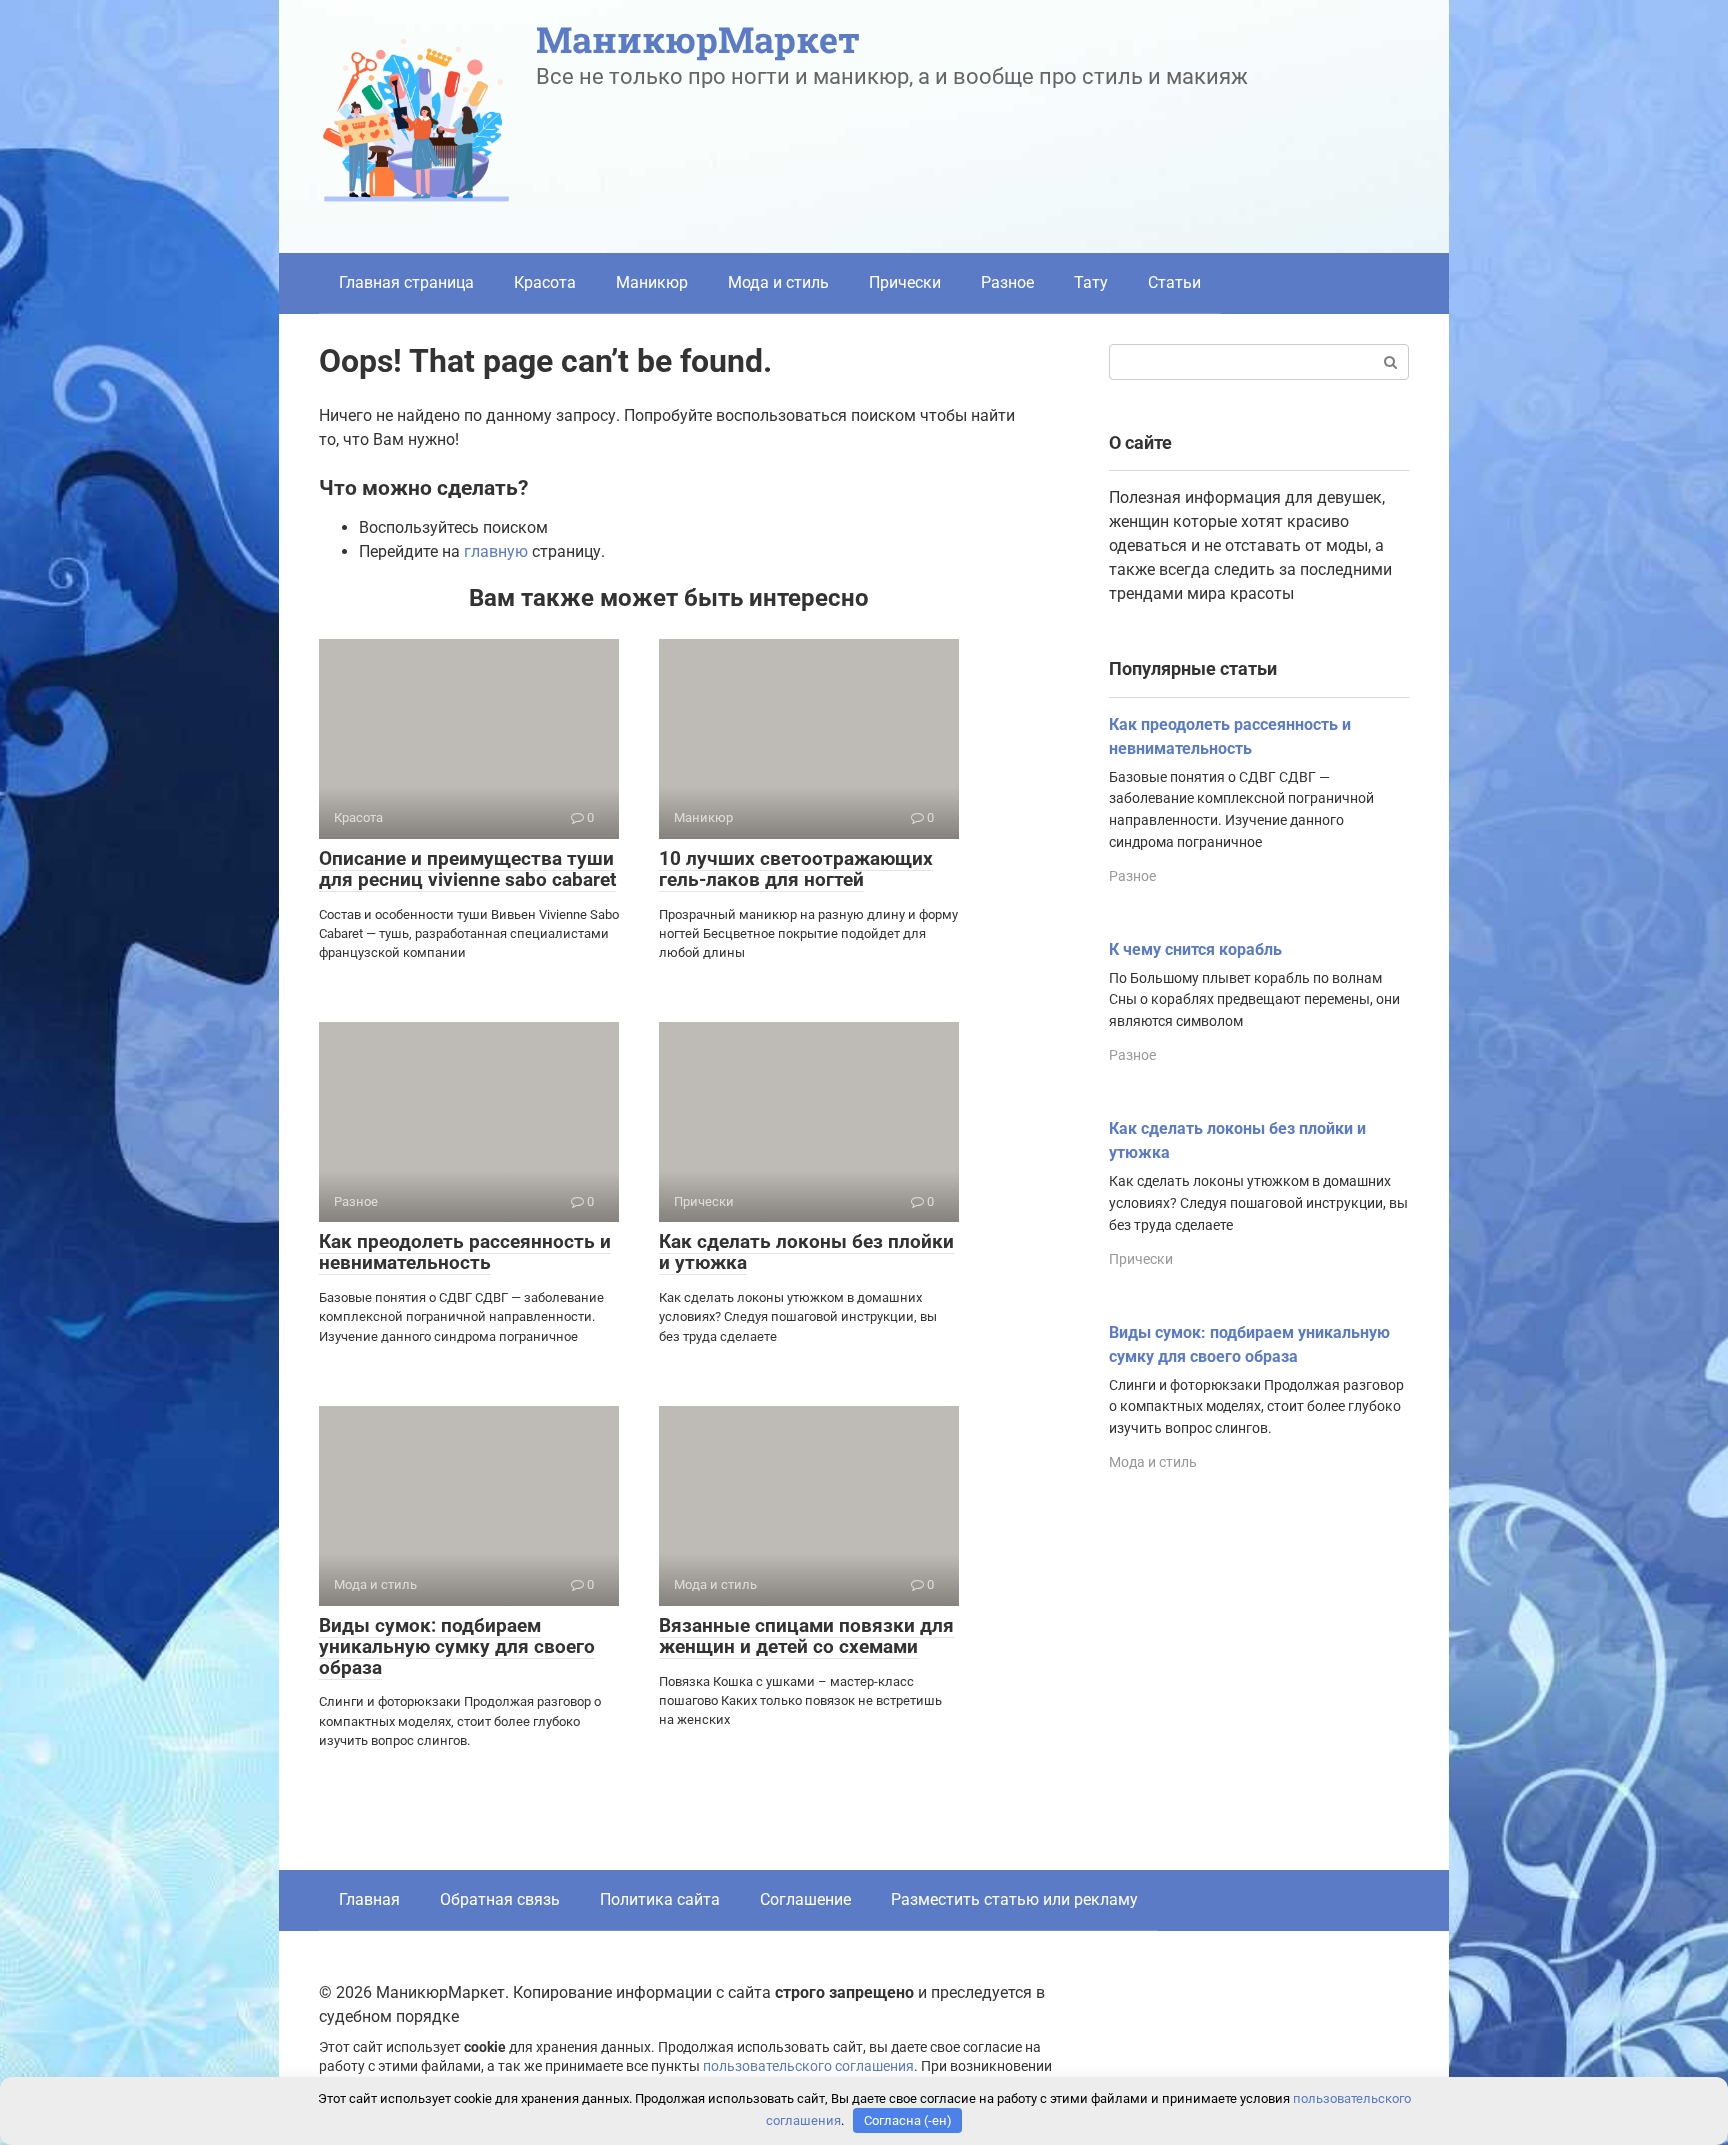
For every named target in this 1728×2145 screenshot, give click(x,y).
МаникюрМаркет (698, 39)
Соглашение (805, 1899)
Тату (1091, 282)
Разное (1007, 282)
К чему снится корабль (1195, 949)
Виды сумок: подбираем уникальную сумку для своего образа (457, 1646)
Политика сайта (660, 1899)
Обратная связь (500, 1899)
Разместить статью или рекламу (1014, 1899)
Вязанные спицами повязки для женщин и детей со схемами (806, 1636)
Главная (369, 1899)
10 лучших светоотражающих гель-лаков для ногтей (796, 869)
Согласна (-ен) (908, 2120)
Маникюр (652, 282)
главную (496, 551)
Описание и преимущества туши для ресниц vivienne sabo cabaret (467, 869)
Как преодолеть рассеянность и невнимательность (465, 1252)
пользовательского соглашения (808, 2066)
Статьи (1174, 282)
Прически (905, 282)
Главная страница (406, 282)
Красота (545, 282)
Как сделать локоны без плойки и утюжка (806, 1252)
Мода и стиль (778, 282)
